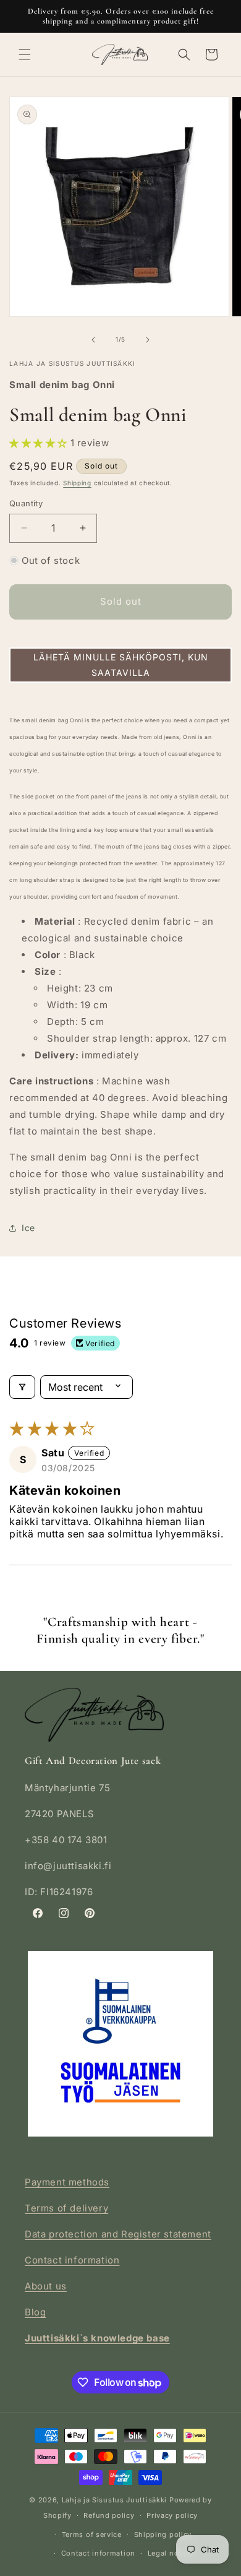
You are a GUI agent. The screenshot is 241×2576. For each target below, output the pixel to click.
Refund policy (109, 2515)
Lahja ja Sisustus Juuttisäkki (114, 2500)
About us (46, 2286)
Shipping (77, 483)
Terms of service (92, 2535)
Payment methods (67, 2182)
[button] (25, 54)
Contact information (72, 2260)
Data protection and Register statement (118, 2234)
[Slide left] (93, 340)
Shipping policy (163, 2535)
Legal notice (170, 2553)
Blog (35, 2312)
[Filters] (22, 1387)
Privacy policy (172, 2515)
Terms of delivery (66, 2208)
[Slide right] (148, 340)
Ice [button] (28, 1228)
